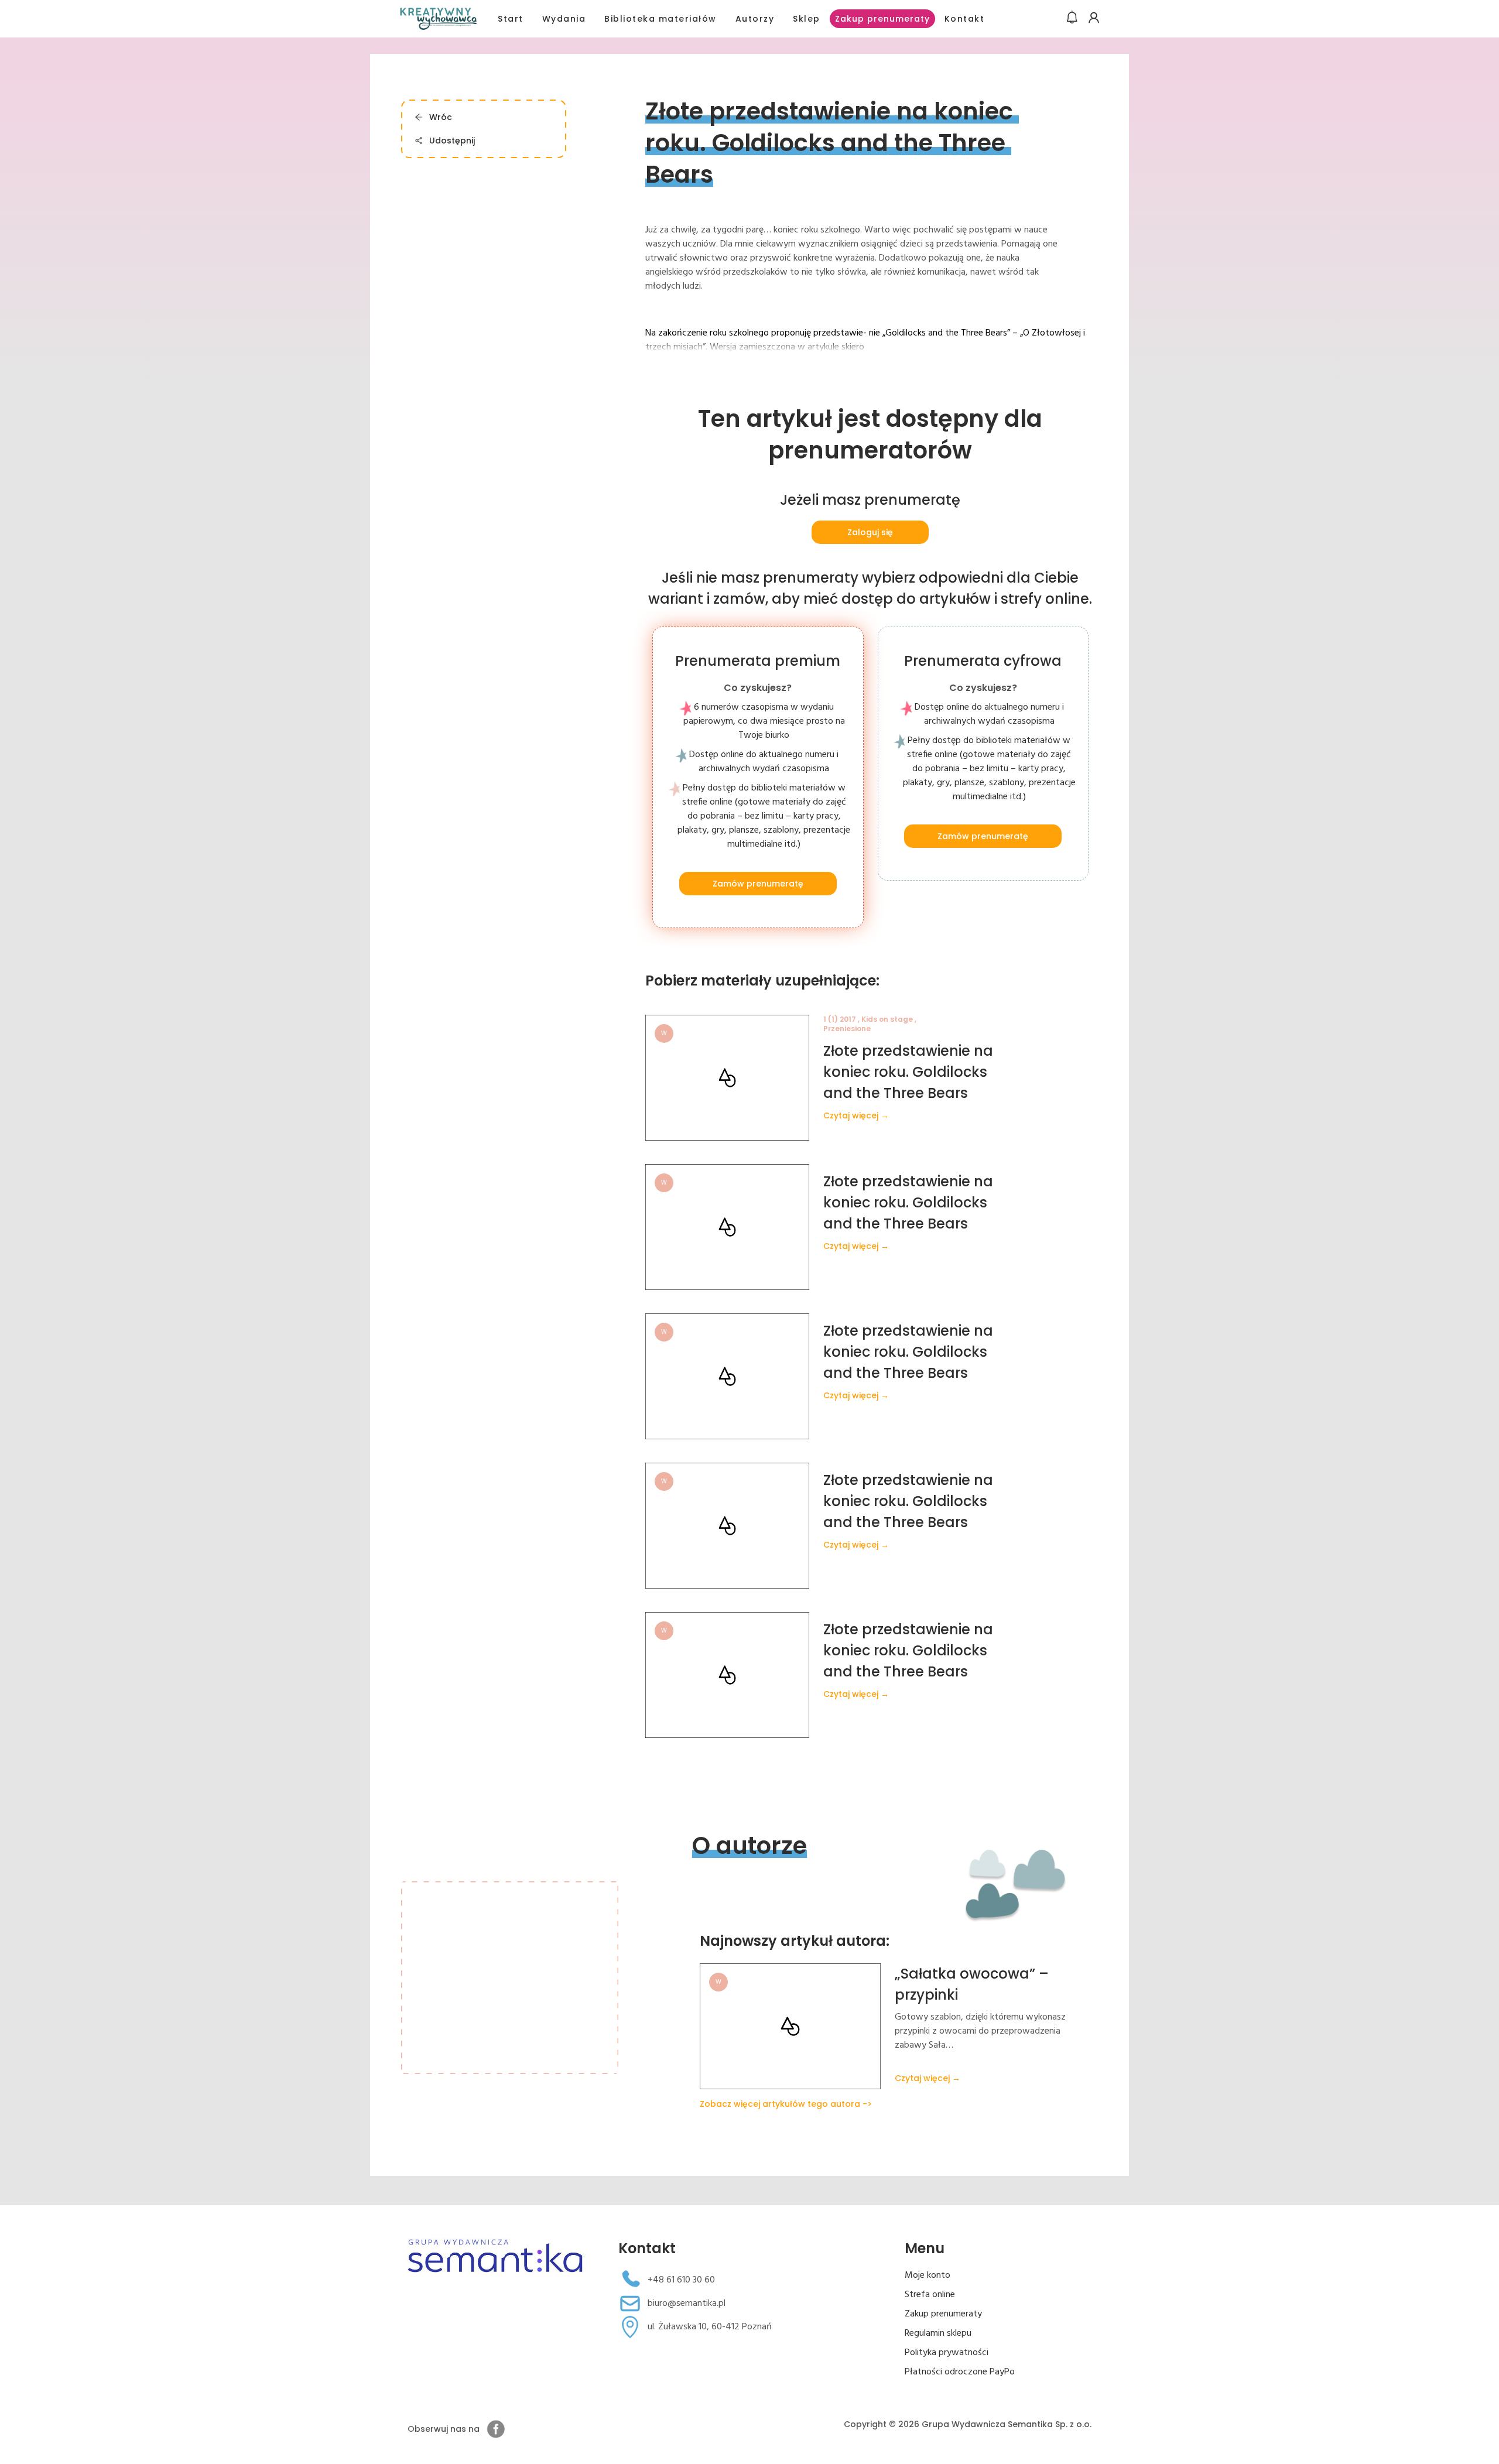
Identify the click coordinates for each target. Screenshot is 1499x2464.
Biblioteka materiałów (660, 19)
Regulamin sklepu (938, 2333)
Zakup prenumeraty (882, 19)
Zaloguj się (870, 532)
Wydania (564, 19)
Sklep (807, 19)
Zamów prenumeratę (758, 884)
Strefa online (930, 2295)
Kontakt (965, 19)
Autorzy (755, 19)
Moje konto (928, 2275)
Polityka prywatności (947, 2353)
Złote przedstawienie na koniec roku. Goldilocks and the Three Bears (908, 1072)
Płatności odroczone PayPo (960, 2372)
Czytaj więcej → (856, 1115)
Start (511, 19)
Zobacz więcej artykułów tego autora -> (786, 2104)
